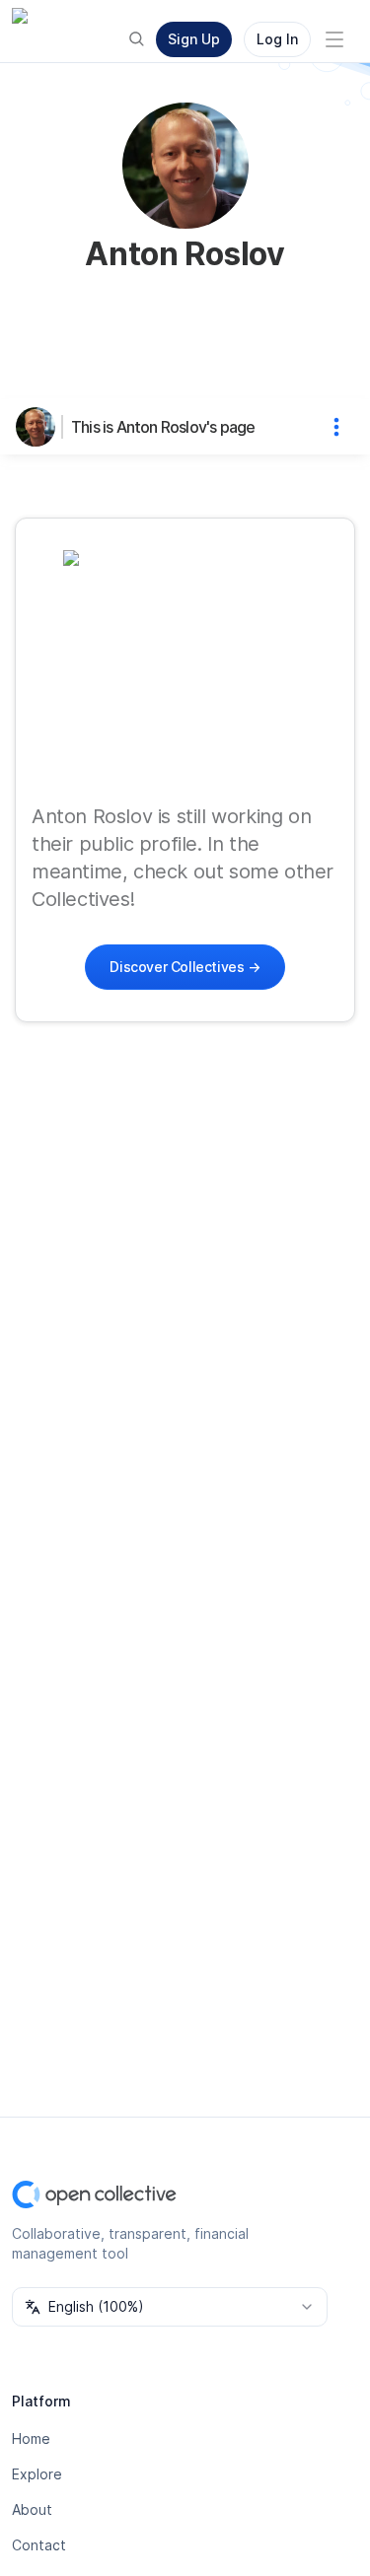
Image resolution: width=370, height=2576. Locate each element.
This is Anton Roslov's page (163, 427)
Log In (277, 39)
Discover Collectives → (185, 967)
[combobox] (170, 2307)
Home (31, 2438)
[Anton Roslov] (39, 427)
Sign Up (194, 39)
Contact (39, 2545)
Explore (37, 2474)
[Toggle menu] (334, 39)
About (32, 2509)
